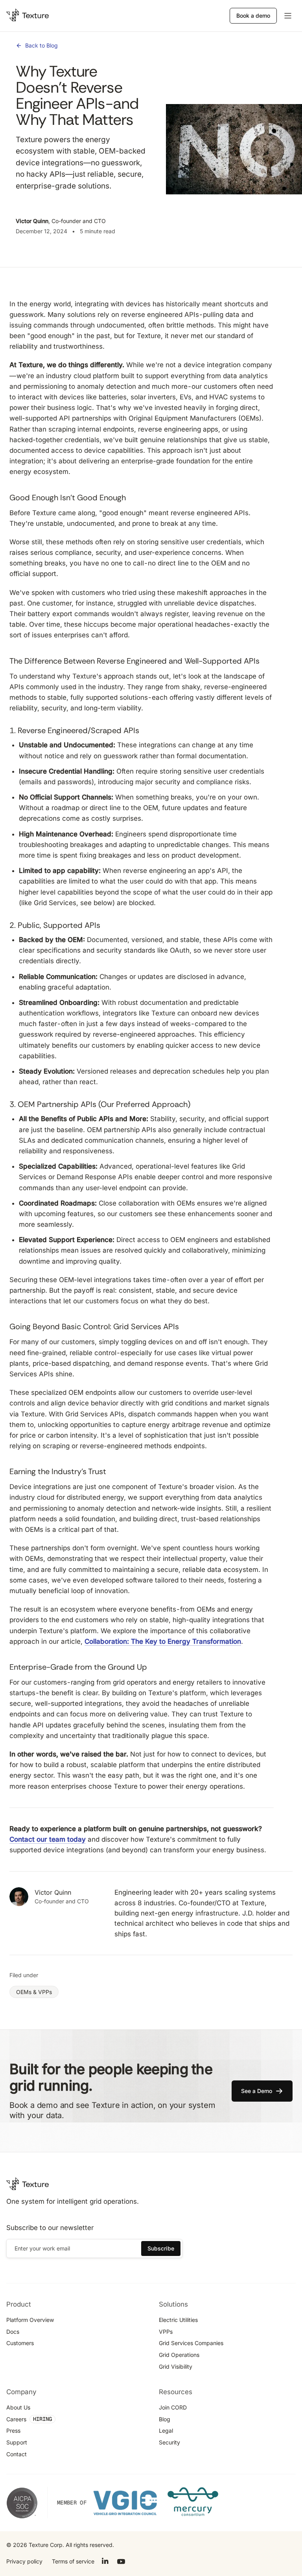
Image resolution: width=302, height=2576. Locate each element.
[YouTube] (121, 2560)
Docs (13, 2332)
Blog (165, 2419)
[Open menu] (288, 16)
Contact (17, 2454)
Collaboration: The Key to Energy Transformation (163, 1641)
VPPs (166, 2332)
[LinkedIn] (105, 2560)
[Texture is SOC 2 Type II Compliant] (22, 2503)
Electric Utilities (178, 2320)
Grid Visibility (176, 2367)
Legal (166, 2431)
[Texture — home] (28, 16)
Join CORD (173, 2407)
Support (17, 2442)
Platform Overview (30, 2320)
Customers (20, 2343)
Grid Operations (179, 2355)
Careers (16, 2419)
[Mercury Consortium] (193, 2502)
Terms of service (73, 2561)
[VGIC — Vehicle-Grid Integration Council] (125, 2502)
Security (169, 2442)
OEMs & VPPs (34, 1992)
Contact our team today (48, 1839)
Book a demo (253, 16)
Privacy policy (24, 2561)
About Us (18, 2407)
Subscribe (161, 2248)
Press (13, 2431)
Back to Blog (41, 45)
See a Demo (257, 2091)
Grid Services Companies (191, 2343)
